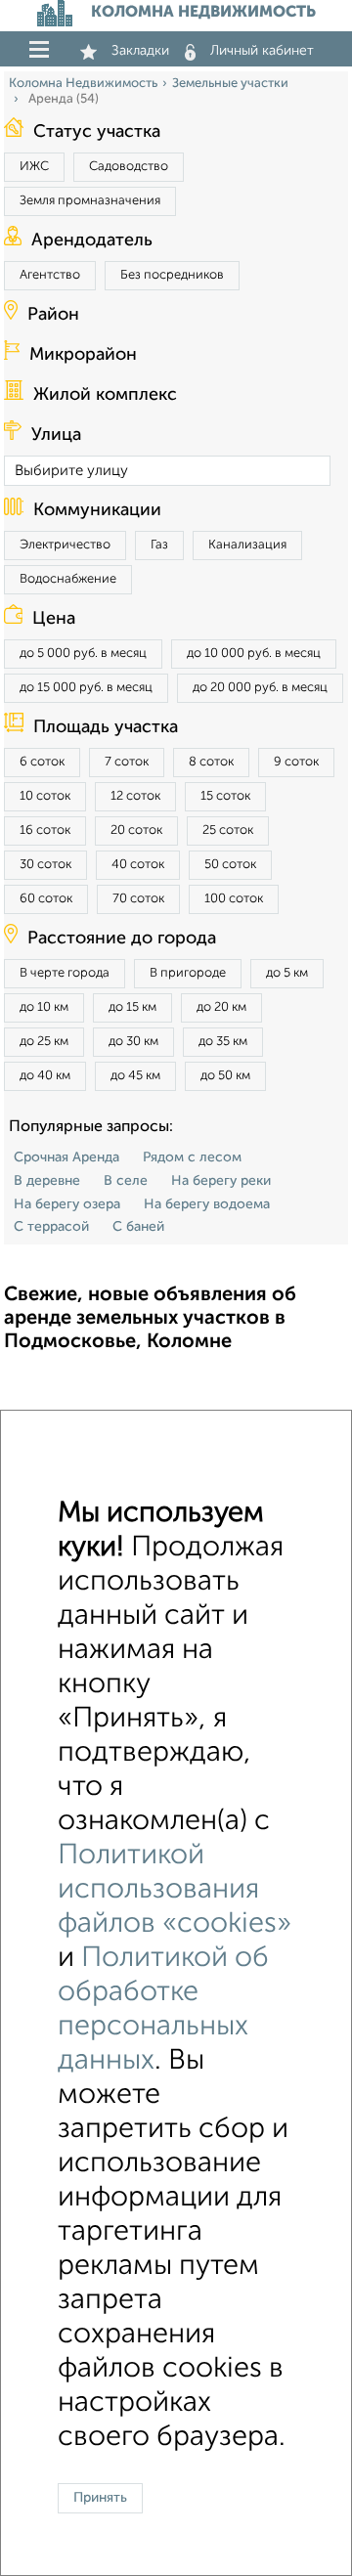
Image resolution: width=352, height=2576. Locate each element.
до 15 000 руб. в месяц (86, 688)
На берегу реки (221, 1181)
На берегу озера (67, 1204)
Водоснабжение (68, 579)
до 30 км (133, 1042)
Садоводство (129, 167)
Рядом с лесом (192, 1157)
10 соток (45, 796)
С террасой (51, 1227)
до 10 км (44, 1007)
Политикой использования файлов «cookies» (175, 1890)
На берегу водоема (207, 1204)
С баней (138, 1227)
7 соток (127, 762)
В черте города (65, 973)
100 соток (234, 899)
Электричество (65, 545)
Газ (159, 545)
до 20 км (221, 1007)
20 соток (136, 830)
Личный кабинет (262, 51)
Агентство (50, 275)
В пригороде (188, 973)
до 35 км (223, 1042)
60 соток (46, 899)
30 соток (45, 865)
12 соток (135, 796)
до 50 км (225, 1076)
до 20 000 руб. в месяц (260, 688)
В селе (126, 1181)
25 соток (228, 830)
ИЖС (34, 167)
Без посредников (172, 275)
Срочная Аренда (66, 1157)
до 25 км (44, 1042)
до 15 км (132, 1007)
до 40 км (45, 1076)
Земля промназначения (90, 201)
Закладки (140, 51)
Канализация (247, 545)
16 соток (45, 830)
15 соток (225, 796)
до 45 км (135, 1076)
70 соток (138, 899)
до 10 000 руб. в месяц (254, 654)
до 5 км (287, 973)
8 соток (211, 762)
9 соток (296, 762)
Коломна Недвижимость (83, 84)
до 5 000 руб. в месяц (83, 654)
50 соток (230, 865)
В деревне (47, 1181)
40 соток (138, 865)
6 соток (42, 762)
